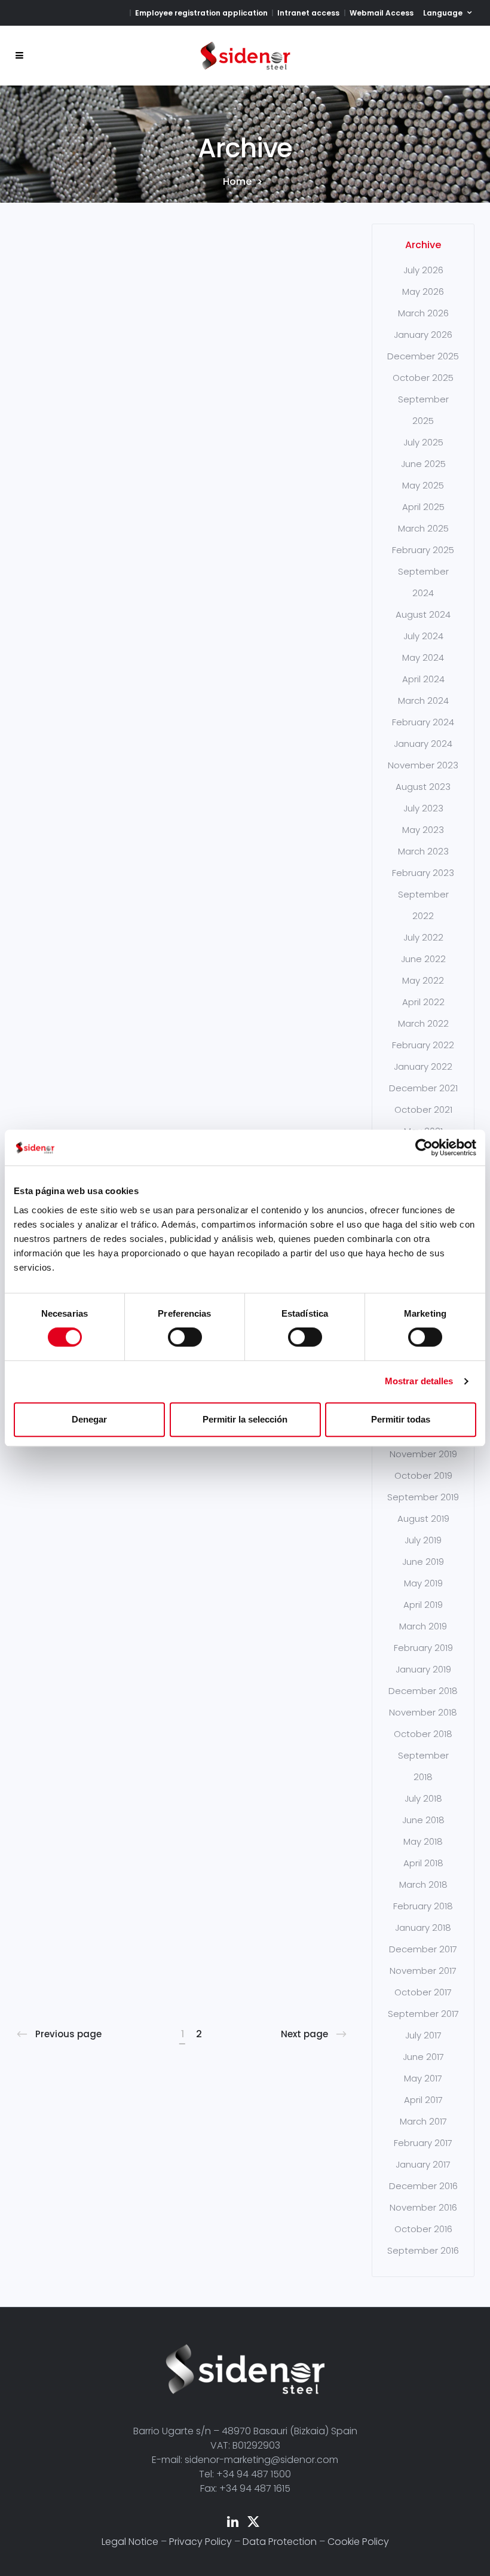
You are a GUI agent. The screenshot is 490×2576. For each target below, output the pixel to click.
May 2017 (423, 2078)
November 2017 (423, 1971)
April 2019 (423, 1605)
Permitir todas (401, 1419)
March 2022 (423, 1023)
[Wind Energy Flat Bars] (167, 269)
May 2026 (423, 292)
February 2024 (423, 722)
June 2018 (423, 1820)
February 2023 (423, 873)
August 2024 (423, 614)
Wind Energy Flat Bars (172, 355)
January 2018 (423, 1928)
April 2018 (423, 1863)
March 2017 (423, 2121)
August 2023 (423, 787)
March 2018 (423, 1884)
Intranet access (308, 13)
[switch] (185, 1337)
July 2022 (423, 937)
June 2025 (423, 464)
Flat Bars (165, 764)
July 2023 (423, 808)
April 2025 (423, 507)
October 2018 (423, 1734)
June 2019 (423, 1562)
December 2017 (423, 1949)
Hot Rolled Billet (63, 772)
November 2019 (423, 1454)
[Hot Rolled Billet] (61, 694)
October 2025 (423, 378)
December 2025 (423, 356)
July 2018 (423, 1798)
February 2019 (423, 1648)
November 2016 (423, 2207)
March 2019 (423, 1626)
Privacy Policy (200, 2542)
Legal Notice (130, 2542)
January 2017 (423, 2164)
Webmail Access (382, 13)
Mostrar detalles (419, 1381)
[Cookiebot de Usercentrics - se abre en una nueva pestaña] (424, 1147)
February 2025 (423, 550)
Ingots (264, 338)
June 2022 (423, 959)
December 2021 (423, 1088)
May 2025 (423, 485)
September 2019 (423, 1497)
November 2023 (423, 765)
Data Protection (280, 2542)
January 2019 (423, 1669)
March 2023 (423, 851)
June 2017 (423, 2057)
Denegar (89, 1419)
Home (237, 182)
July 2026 (423, 270)
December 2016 (423, 2186)
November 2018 (423, 1712)
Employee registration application (201, 13)
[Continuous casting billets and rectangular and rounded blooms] (61, 269)
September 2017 (423, 2014)
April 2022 (423, 1002)
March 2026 (423, 313)
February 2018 (423, 1906)
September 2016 (423, 2250)
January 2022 (423, 1066)
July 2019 (423, 1540)
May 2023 (423, 830)
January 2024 (423, 744)
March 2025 (423, 528)
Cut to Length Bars (280, 772)
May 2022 (423, 980)
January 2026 (423, 335)
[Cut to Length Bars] (274, 694)
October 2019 (423, 1475)
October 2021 (423, 1110)
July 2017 (423, 2035)
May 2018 (423, 1841)
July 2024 (423, 636)
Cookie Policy (358, 2542)
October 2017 (423, 1992)
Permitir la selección (245, 1419)
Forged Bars (68, 1821)
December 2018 (423, 1691)
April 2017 (423, 2100)
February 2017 (423, 2143)
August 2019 (423, 1519)
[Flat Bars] (167, 694)
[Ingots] (274, 269)
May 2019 (423, 1583)
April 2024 (423, 679)
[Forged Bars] (61, 1751)
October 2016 (423, 2229)
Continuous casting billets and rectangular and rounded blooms (68, 387)
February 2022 (423, 1045)
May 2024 (423, 657)
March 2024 (423, 701)
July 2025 (423, 442)
